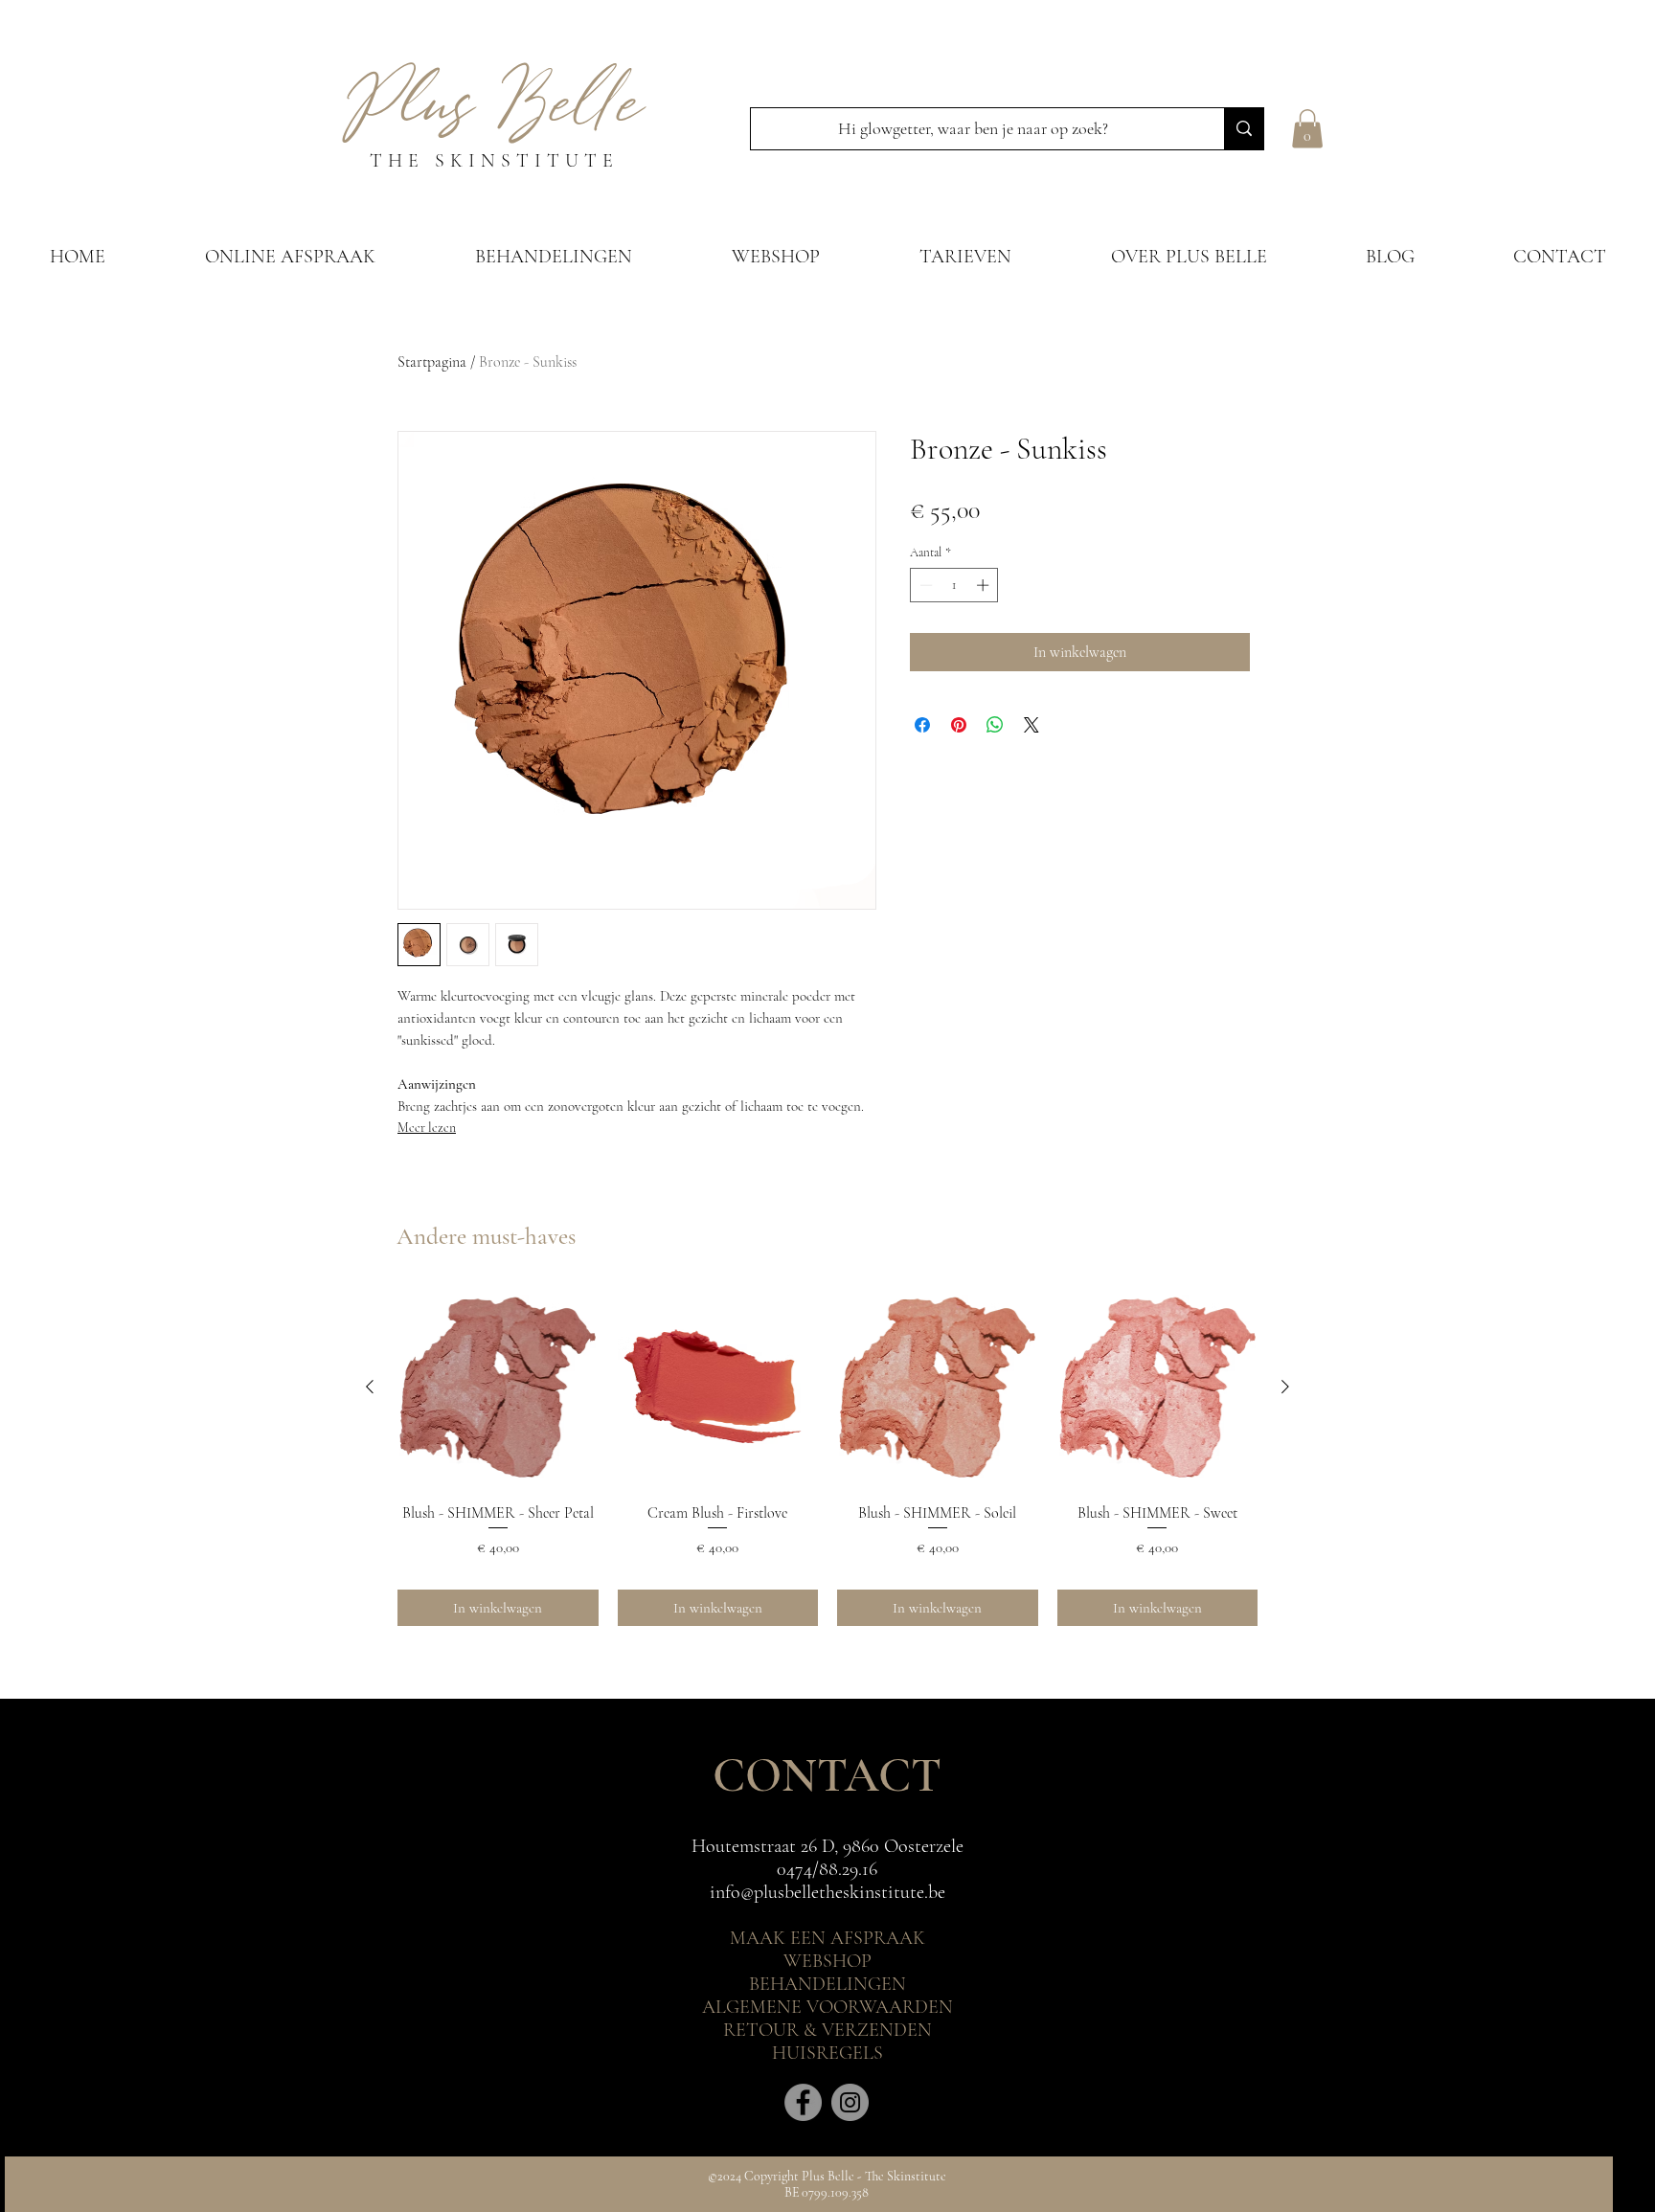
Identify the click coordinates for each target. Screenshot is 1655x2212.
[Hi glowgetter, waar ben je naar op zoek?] (1244, 129)
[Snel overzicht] (498, 1388)
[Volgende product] (1285, 1387)
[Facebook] (803, 2102)
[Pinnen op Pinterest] (959, 725)
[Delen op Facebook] (922, 725)
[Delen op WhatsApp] (995, 725)
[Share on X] (1032, 725)
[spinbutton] (954, 585)
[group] (827, 1456)
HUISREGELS (827, 2053)
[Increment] (985, 585)
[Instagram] (850, 2102)
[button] (1307, 129)
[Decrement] (924, 585)
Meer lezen (427, 1128)
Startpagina (432, 362)
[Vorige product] (370, 1387)
